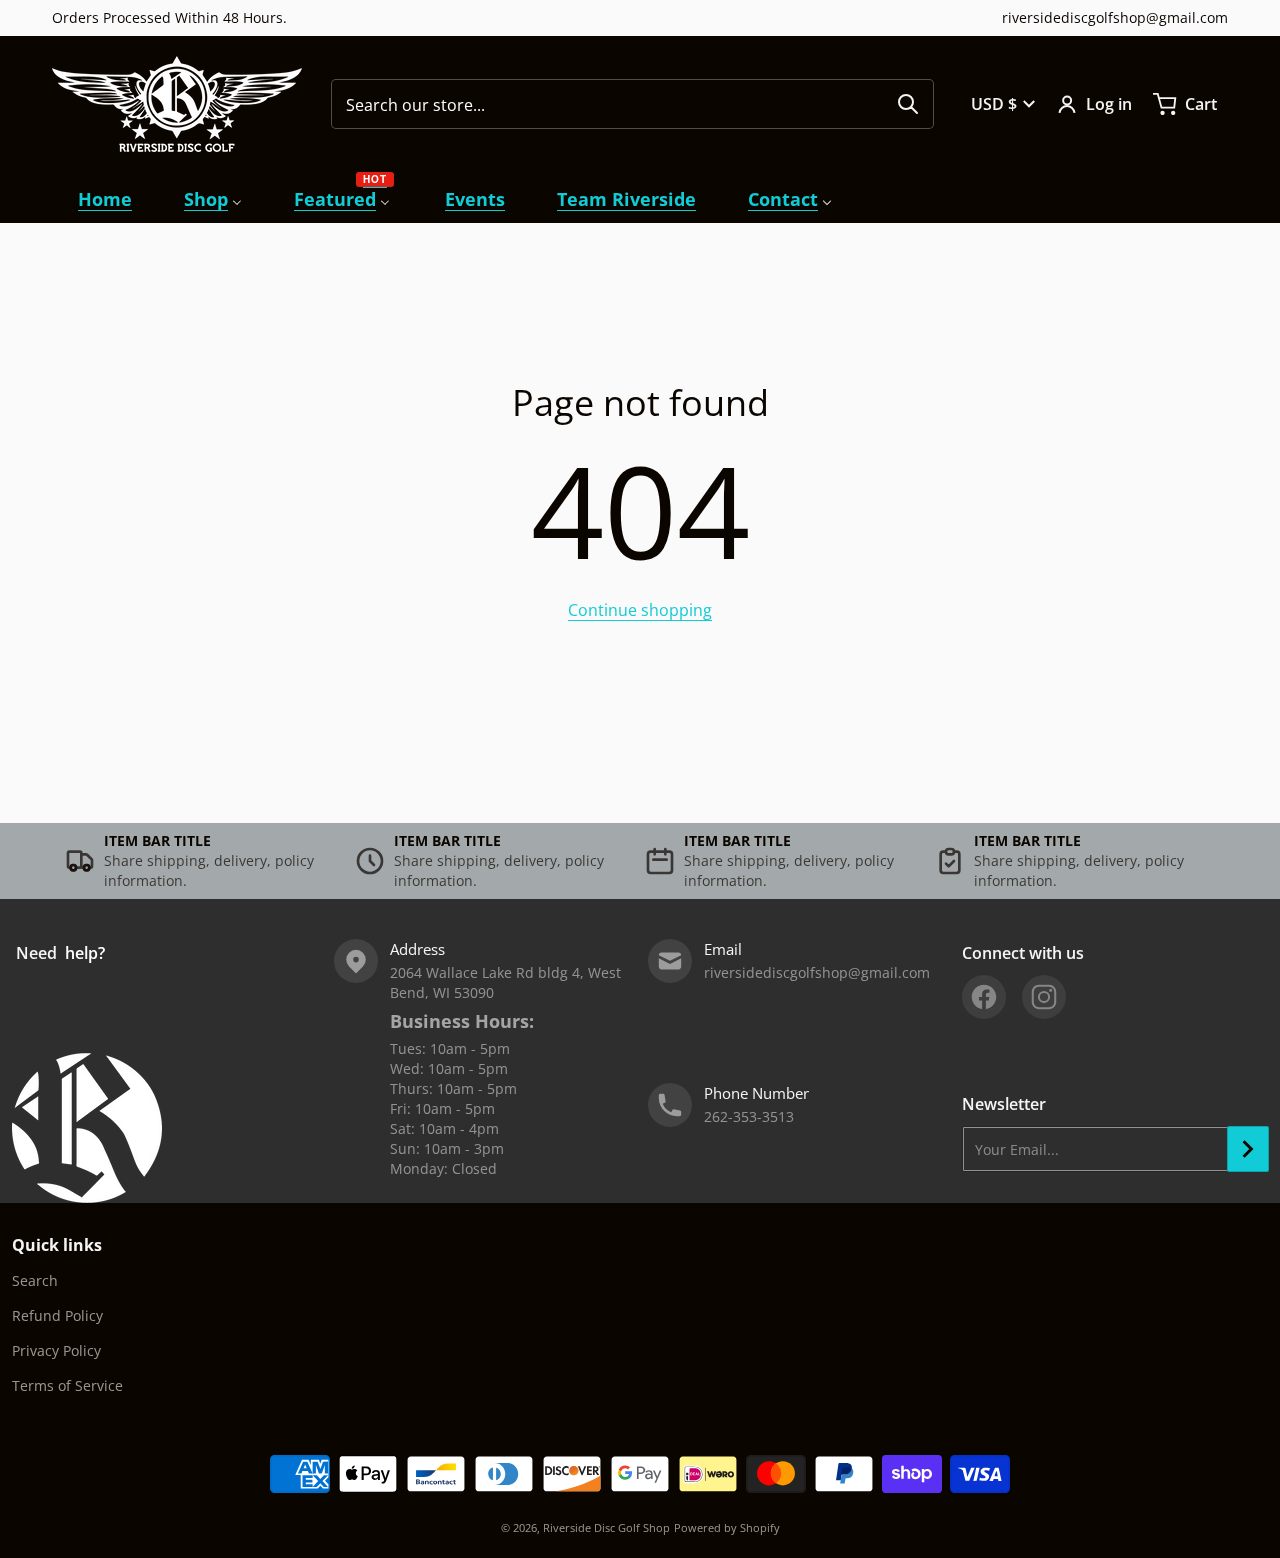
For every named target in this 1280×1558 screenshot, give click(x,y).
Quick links (57, 1245)
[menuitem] (105, 199)
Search (35, 1280)
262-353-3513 (749, 1116)
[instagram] (1044, 997)
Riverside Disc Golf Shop (606, 1527)
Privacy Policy (56, 1350)
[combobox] (632, 104)
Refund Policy (57, 1315)
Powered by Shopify (727, 1527)
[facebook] (984, 997)
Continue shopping (640, 610)
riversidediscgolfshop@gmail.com (1115, 17)
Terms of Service (67, 1385)
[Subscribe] (1248, 1149)
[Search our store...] (908, 104)
